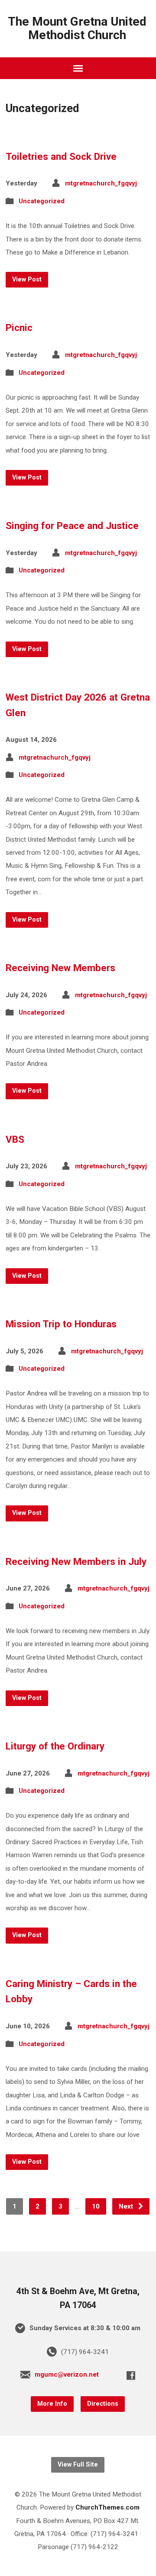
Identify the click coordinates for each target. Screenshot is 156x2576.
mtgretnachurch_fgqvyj (101, 183)
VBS (15, 1139)
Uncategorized (42, 201)
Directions (103, 2404)
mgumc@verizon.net (67, 2374)
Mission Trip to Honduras (61, 1324)
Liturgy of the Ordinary (55, 1746)
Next (127, 2206)
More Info (52, 2404)
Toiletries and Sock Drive (61, 156)
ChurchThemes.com (107, 2507)
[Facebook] (131, 2375)
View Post (27, 279)
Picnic (19, 327)
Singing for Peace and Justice (72, 526)
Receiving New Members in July (76, 1561)
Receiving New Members (60, 968)
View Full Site (78, 2465)
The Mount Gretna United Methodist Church (77, 28)
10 (96, 2206)
